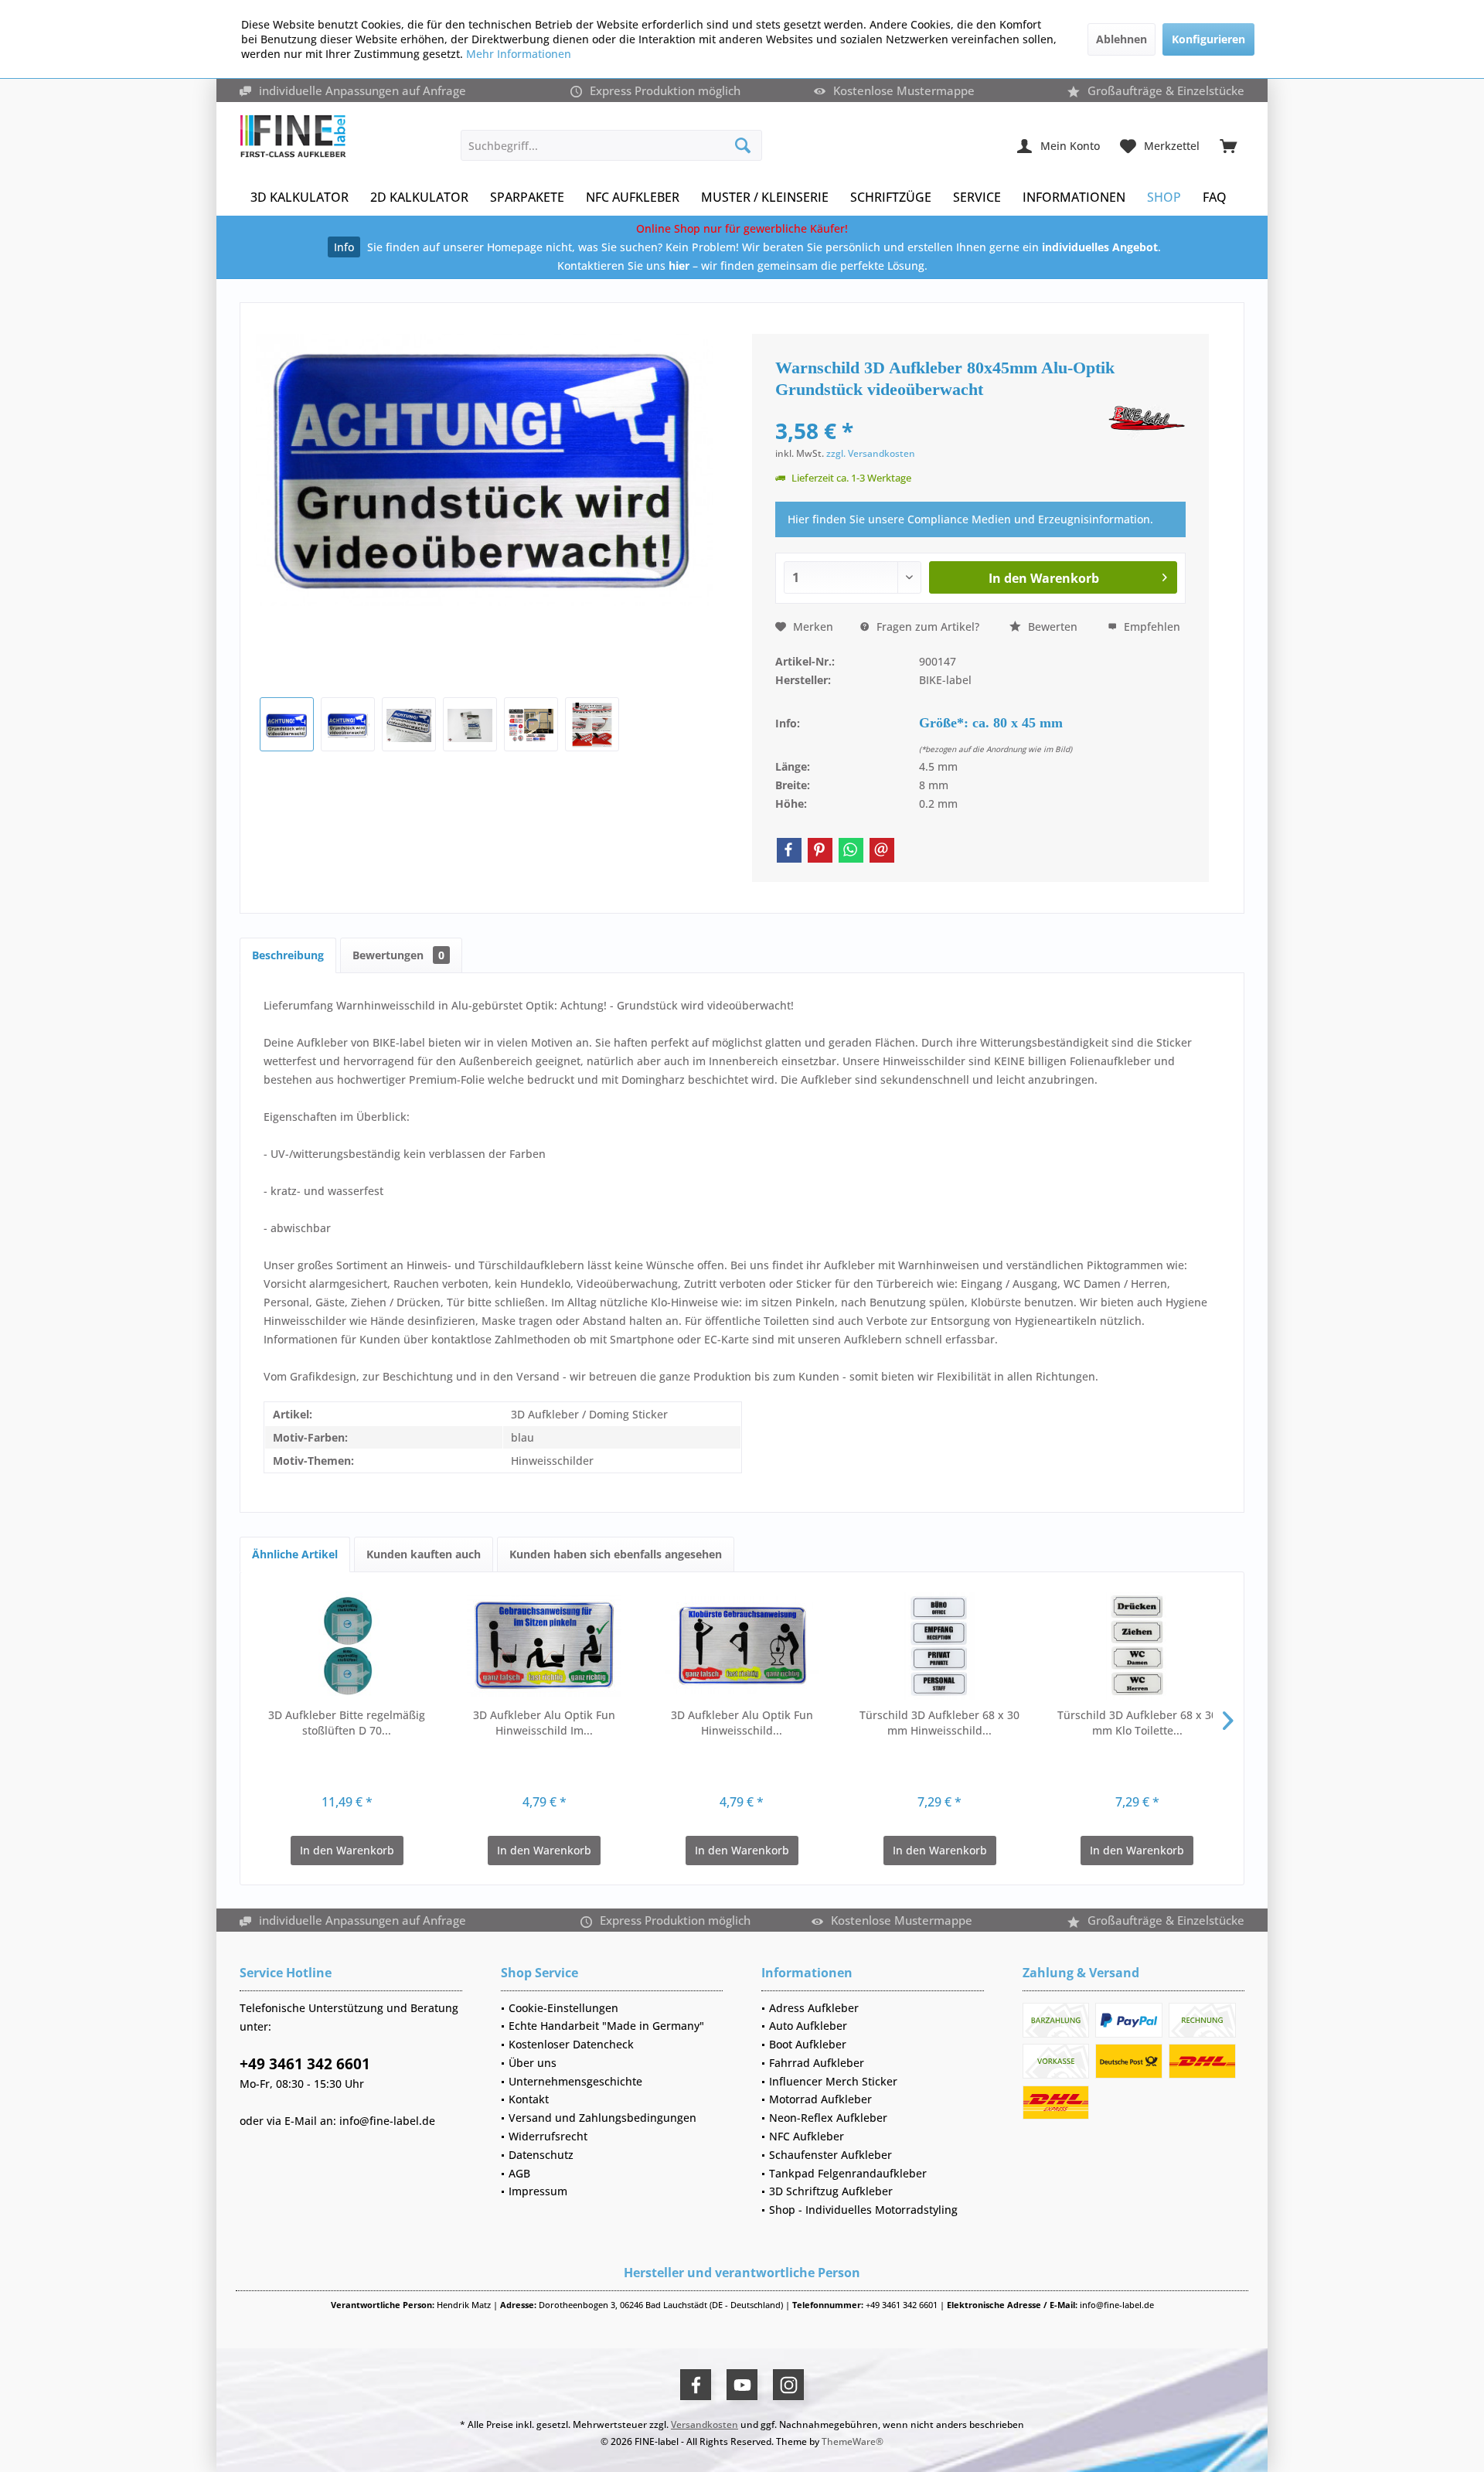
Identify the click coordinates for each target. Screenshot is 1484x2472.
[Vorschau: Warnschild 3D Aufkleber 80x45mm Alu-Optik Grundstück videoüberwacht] (287, 724)
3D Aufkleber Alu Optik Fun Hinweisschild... (742, 1723)
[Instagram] (788, 2385)
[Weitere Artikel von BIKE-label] (1147, 422)
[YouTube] (742, 2385)
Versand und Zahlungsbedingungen (602, 2118)
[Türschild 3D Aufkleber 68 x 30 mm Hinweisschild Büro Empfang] (940, 1646)
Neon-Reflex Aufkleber (828, 2118)
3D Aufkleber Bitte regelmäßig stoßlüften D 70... (347, 1723)
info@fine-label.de (387, 2121)
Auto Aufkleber (808, 2026)
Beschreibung (288, 955)
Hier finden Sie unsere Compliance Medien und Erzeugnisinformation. (970, 519)
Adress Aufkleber (814, 2008)
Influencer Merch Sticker (833, 2081)
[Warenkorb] (1228, 145)
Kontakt (529, 2099)
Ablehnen (1122, 39)
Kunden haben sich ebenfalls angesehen (616, 1554)
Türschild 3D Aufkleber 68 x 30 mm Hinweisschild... (939, 1723)
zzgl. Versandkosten (871, 453)
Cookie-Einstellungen (563, 2008)
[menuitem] (1228, 145)
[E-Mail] (882, 850)
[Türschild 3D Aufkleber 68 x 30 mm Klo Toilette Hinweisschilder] (1137, 1646)
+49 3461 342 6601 (305, 2064)
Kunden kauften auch (424, 1554)
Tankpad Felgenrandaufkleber (848, 2173)
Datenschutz (541, 2155)
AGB (519, 2173)
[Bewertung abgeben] (940, 410)
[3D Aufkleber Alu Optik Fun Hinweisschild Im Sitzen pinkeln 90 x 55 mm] (545, 1646)
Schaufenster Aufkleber (830, 2155)
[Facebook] (789, 850)
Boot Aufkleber (808, 2044)
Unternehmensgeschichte (575, 2081)
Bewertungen (398, 955)
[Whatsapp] (851, 850)
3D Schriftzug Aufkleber (831, 2191)
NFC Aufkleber (807, 2136)
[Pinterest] (820, 850)
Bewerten (1051, 627)
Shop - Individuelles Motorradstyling (863, 2210)
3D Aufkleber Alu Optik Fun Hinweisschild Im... (544, 1723)
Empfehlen (1150, 627)
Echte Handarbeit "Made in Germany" (606, 2026)
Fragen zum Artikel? (926, 627)
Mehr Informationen (519, 54)
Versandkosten (705, 2424)
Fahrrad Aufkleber (817, 2063)
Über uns (533, 2063)
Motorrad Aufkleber (820, 2099)
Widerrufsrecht (548, 2136)
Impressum (538, 2191)
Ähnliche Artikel (295, 1554)
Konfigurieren (1208, 39)
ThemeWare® (853, 2441)
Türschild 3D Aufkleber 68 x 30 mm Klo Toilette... (1137, 1723)
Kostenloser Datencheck (571, 2044)
